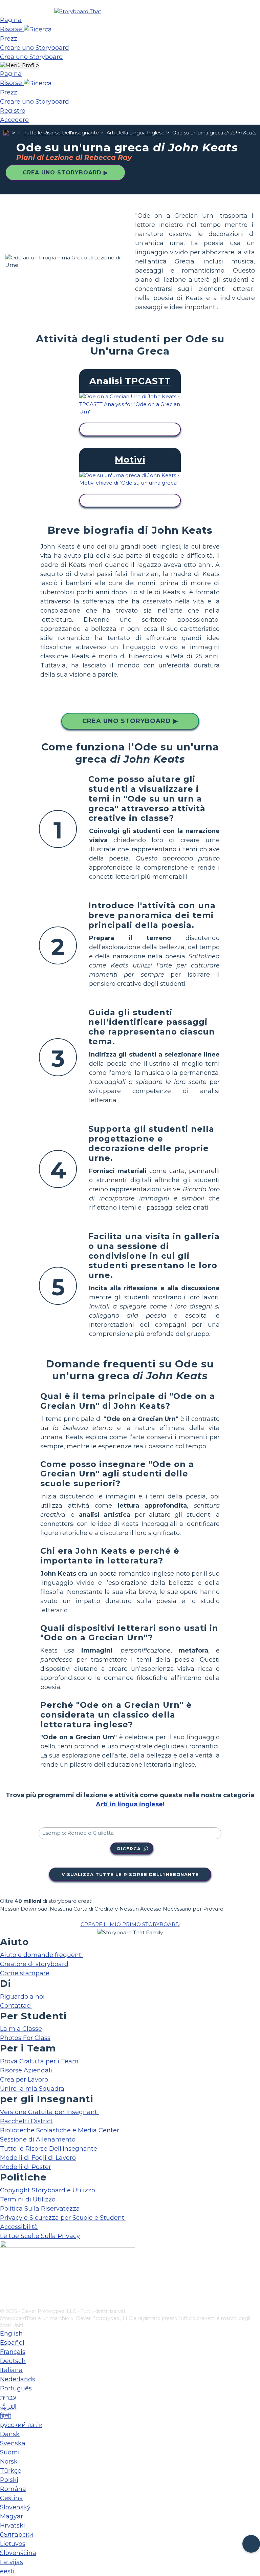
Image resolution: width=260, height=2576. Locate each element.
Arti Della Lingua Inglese (136, 133)
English (11, 2334)
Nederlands (18, 2379)
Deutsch (13, 2361)
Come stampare (25, 1973)
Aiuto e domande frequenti (41, 1955)
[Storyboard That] (78, 11)
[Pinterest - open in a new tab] (4, 2303)
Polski (9, 2480)
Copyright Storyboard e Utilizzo (48, 2190)
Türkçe (11, 2471)
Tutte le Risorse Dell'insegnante (61, 133)
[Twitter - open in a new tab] (4, 2292)
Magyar (12, 2516)
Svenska (13, 2443)
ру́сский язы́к (21, 2425)
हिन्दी (5, 2416)
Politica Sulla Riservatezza (40, 2209)
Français (13, 2352)
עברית (8, 2398)
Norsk (9, 2462)
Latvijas (12, 2562)
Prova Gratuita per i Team (39, 2061)
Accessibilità (19, 2227)
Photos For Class (25, 2038)
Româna (13, 2489)
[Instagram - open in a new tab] (4, 2281)
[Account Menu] (19, 66)
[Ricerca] (38, 29)
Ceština (12, 2498)
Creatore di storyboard (34, 1964)
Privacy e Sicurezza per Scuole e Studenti (63, 2218)
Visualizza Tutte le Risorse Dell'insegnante (130, 1874)
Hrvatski (13, 2526)
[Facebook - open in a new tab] (4, 2270)
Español (12, 2343)
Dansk (10, 2434)
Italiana (11, 2370)
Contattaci (16, 2006)
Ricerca (129, 1849)
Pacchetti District (26, 2121)
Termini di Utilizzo (28, 2199)
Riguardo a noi (22, 1997)
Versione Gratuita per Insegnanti (49, 2112)
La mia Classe (21, 2029)
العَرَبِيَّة (8, 2407)
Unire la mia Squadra (32, 2089)
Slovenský (15, 2507)
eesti (7, 2571)
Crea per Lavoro (24, 2080)
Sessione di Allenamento (38, 2139)
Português (16, 2388)
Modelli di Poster (26, 2167)
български (17, 2535)
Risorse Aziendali (26, 2070)
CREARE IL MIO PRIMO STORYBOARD (130, 1924)
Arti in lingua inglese (129, 1804)
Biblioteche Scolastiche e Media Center (60, 2130)
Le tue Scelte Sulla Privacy (40, 2236)
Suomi (10, 2452)
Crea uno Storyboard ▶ (65, 173)
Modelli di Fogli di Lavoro (38, 2158)
